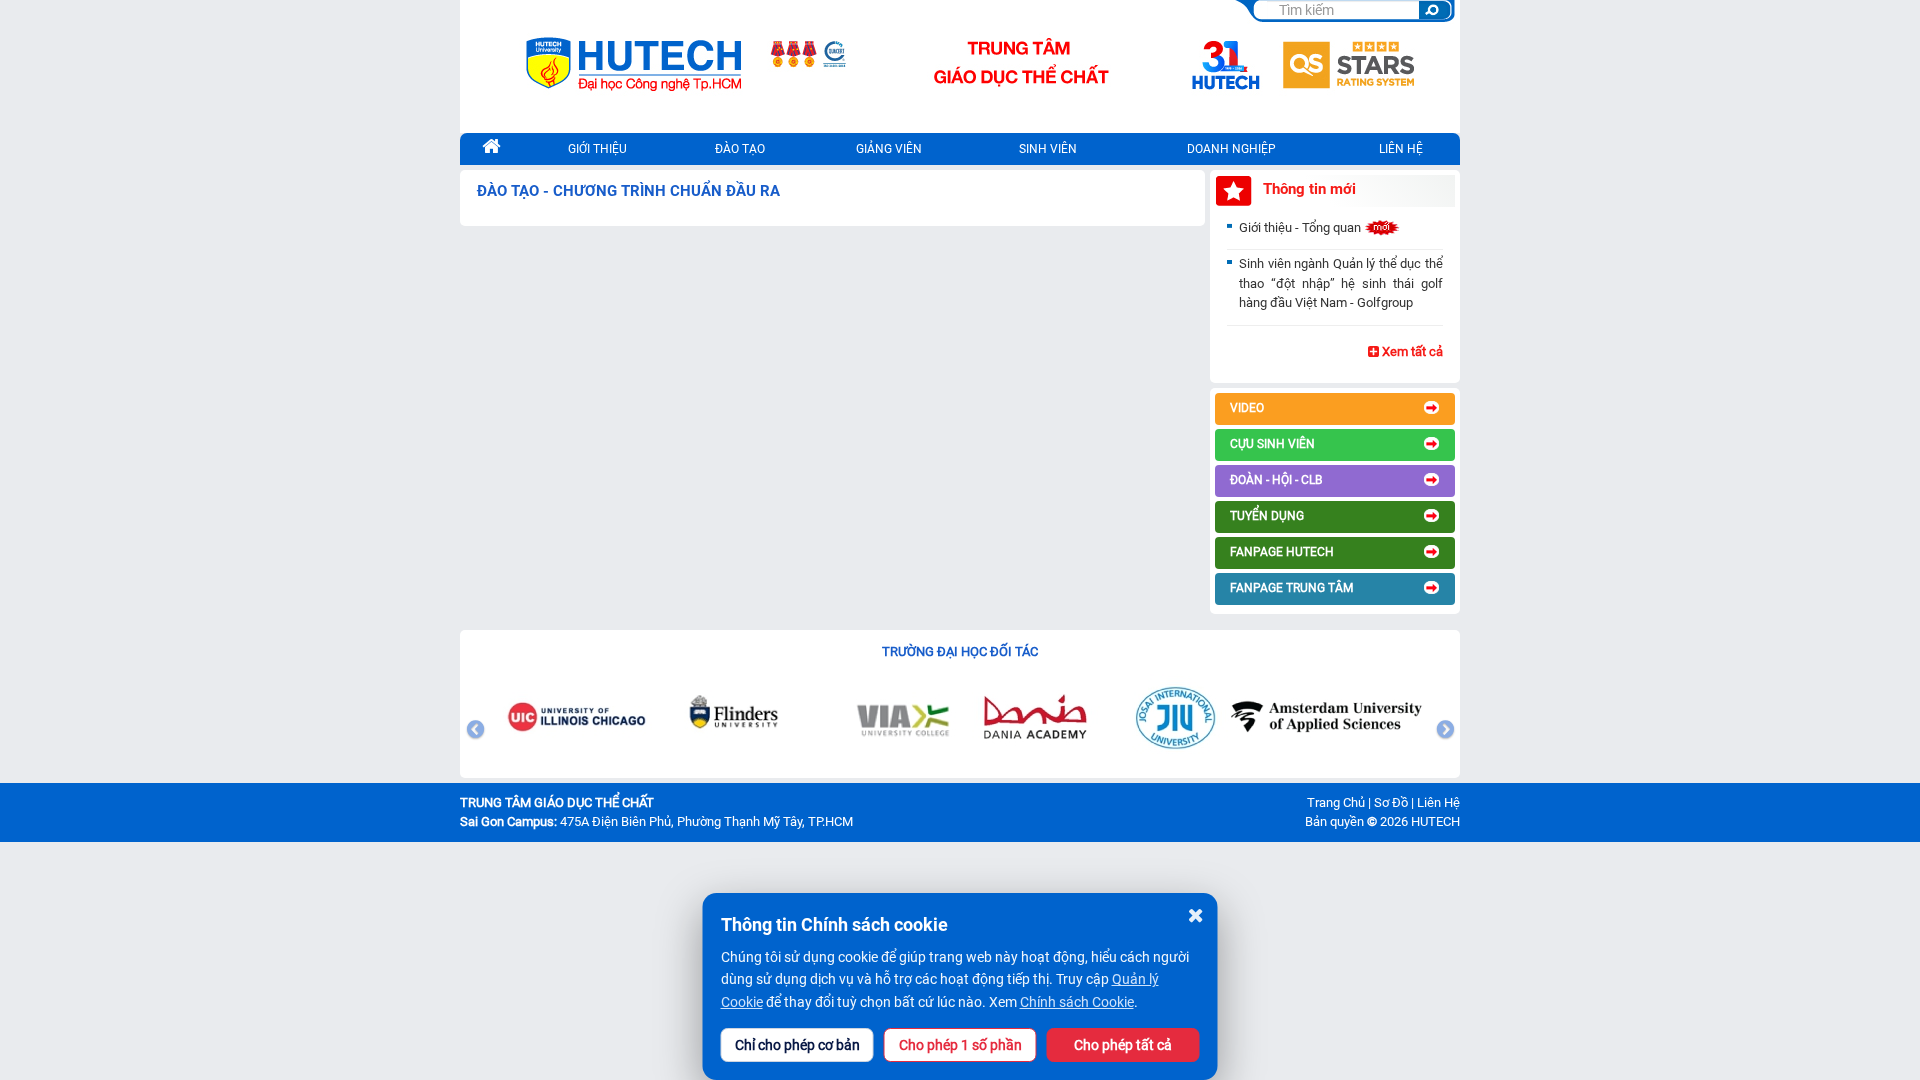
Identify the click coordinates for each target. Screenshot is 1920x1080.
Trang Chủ (1336, 802)
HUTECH (1435, 821)
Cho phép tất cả (1123, 1045)
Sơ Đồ (1391, 802)
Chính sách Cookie (1077, 1002)
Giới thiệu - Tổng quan (1301, 227)
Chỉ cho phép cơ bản (797, 1045)
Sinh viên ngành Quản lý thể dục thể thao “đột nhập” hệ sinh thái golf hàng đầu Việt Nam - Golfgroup (1341, 283)
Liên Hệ (1438, 802)
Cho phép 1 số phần (960, 1045)
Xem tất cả (1411, 351)
